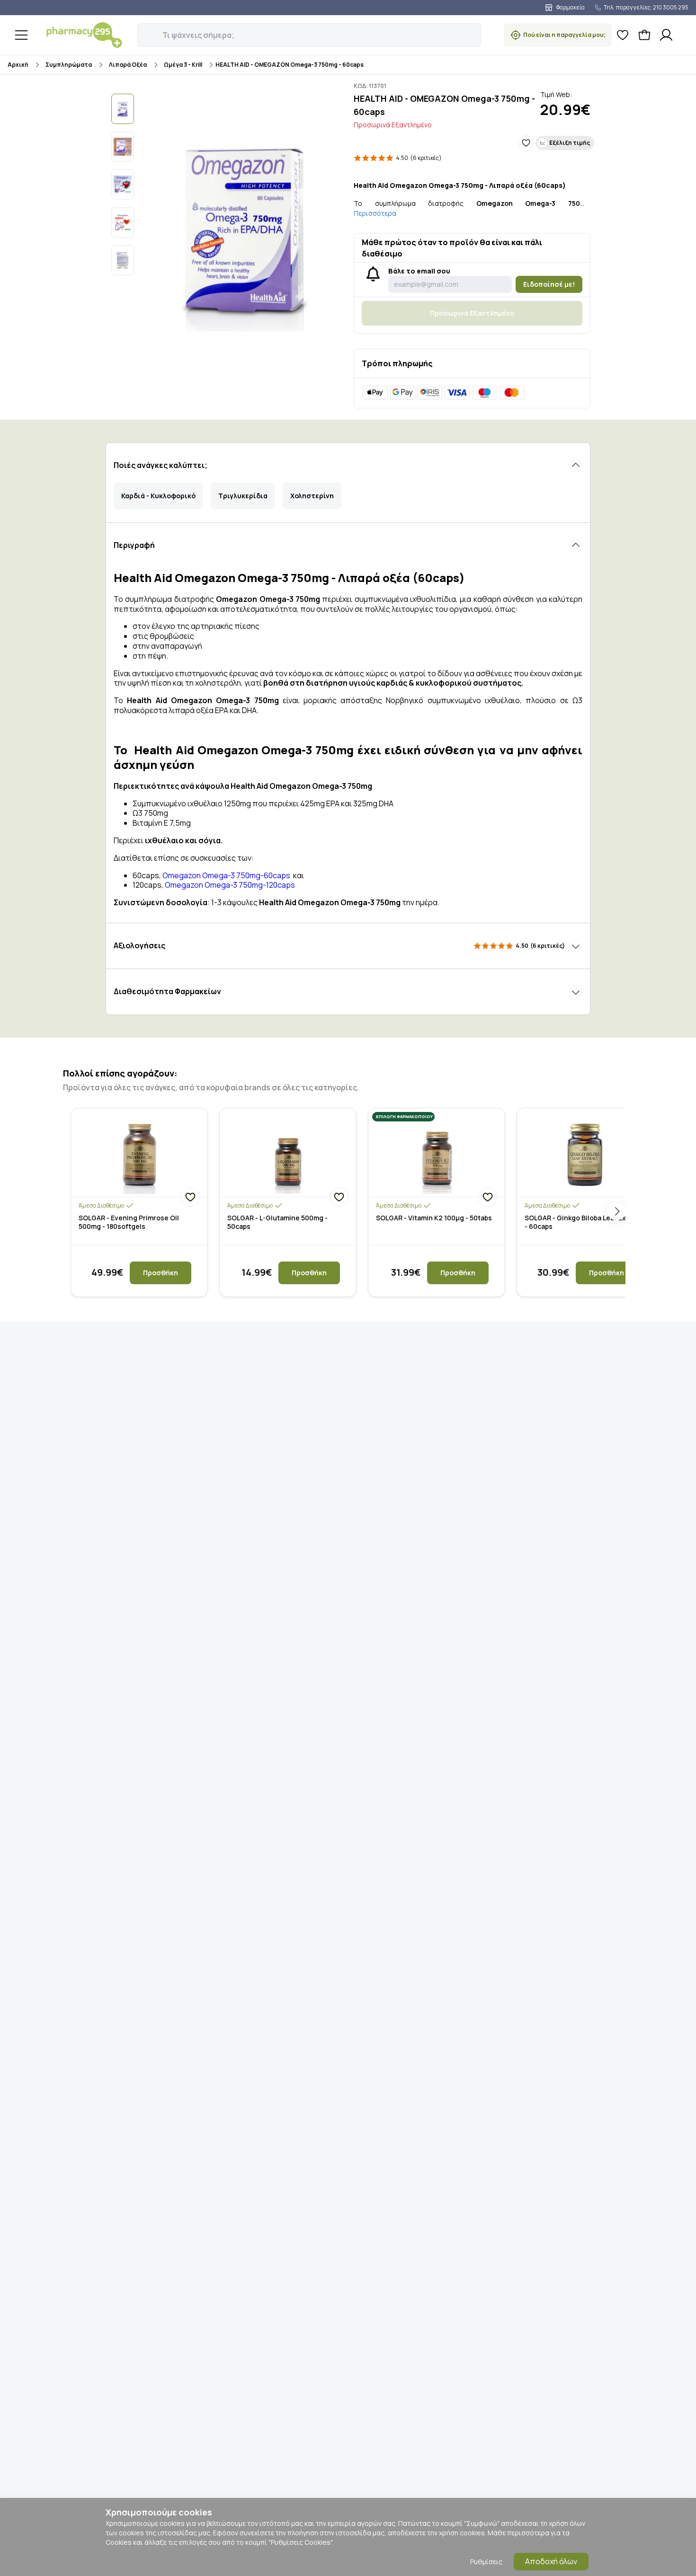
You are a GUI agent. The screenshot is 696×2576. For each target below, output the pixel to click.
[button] (144, 30)
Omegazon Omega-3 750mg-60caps (226, 875)
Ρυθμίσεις (486, 2562)
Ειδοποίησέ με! (549, 284)
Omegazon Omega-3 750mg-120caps (229, 885)
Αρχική (18, 65)
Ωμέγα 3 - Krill (183, 65)
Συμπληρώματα (69, 65)
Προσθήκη (161, 1273)
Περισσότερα (375, 213)
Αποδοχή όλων (551, 2561)
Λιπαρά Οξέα (128, 65)
